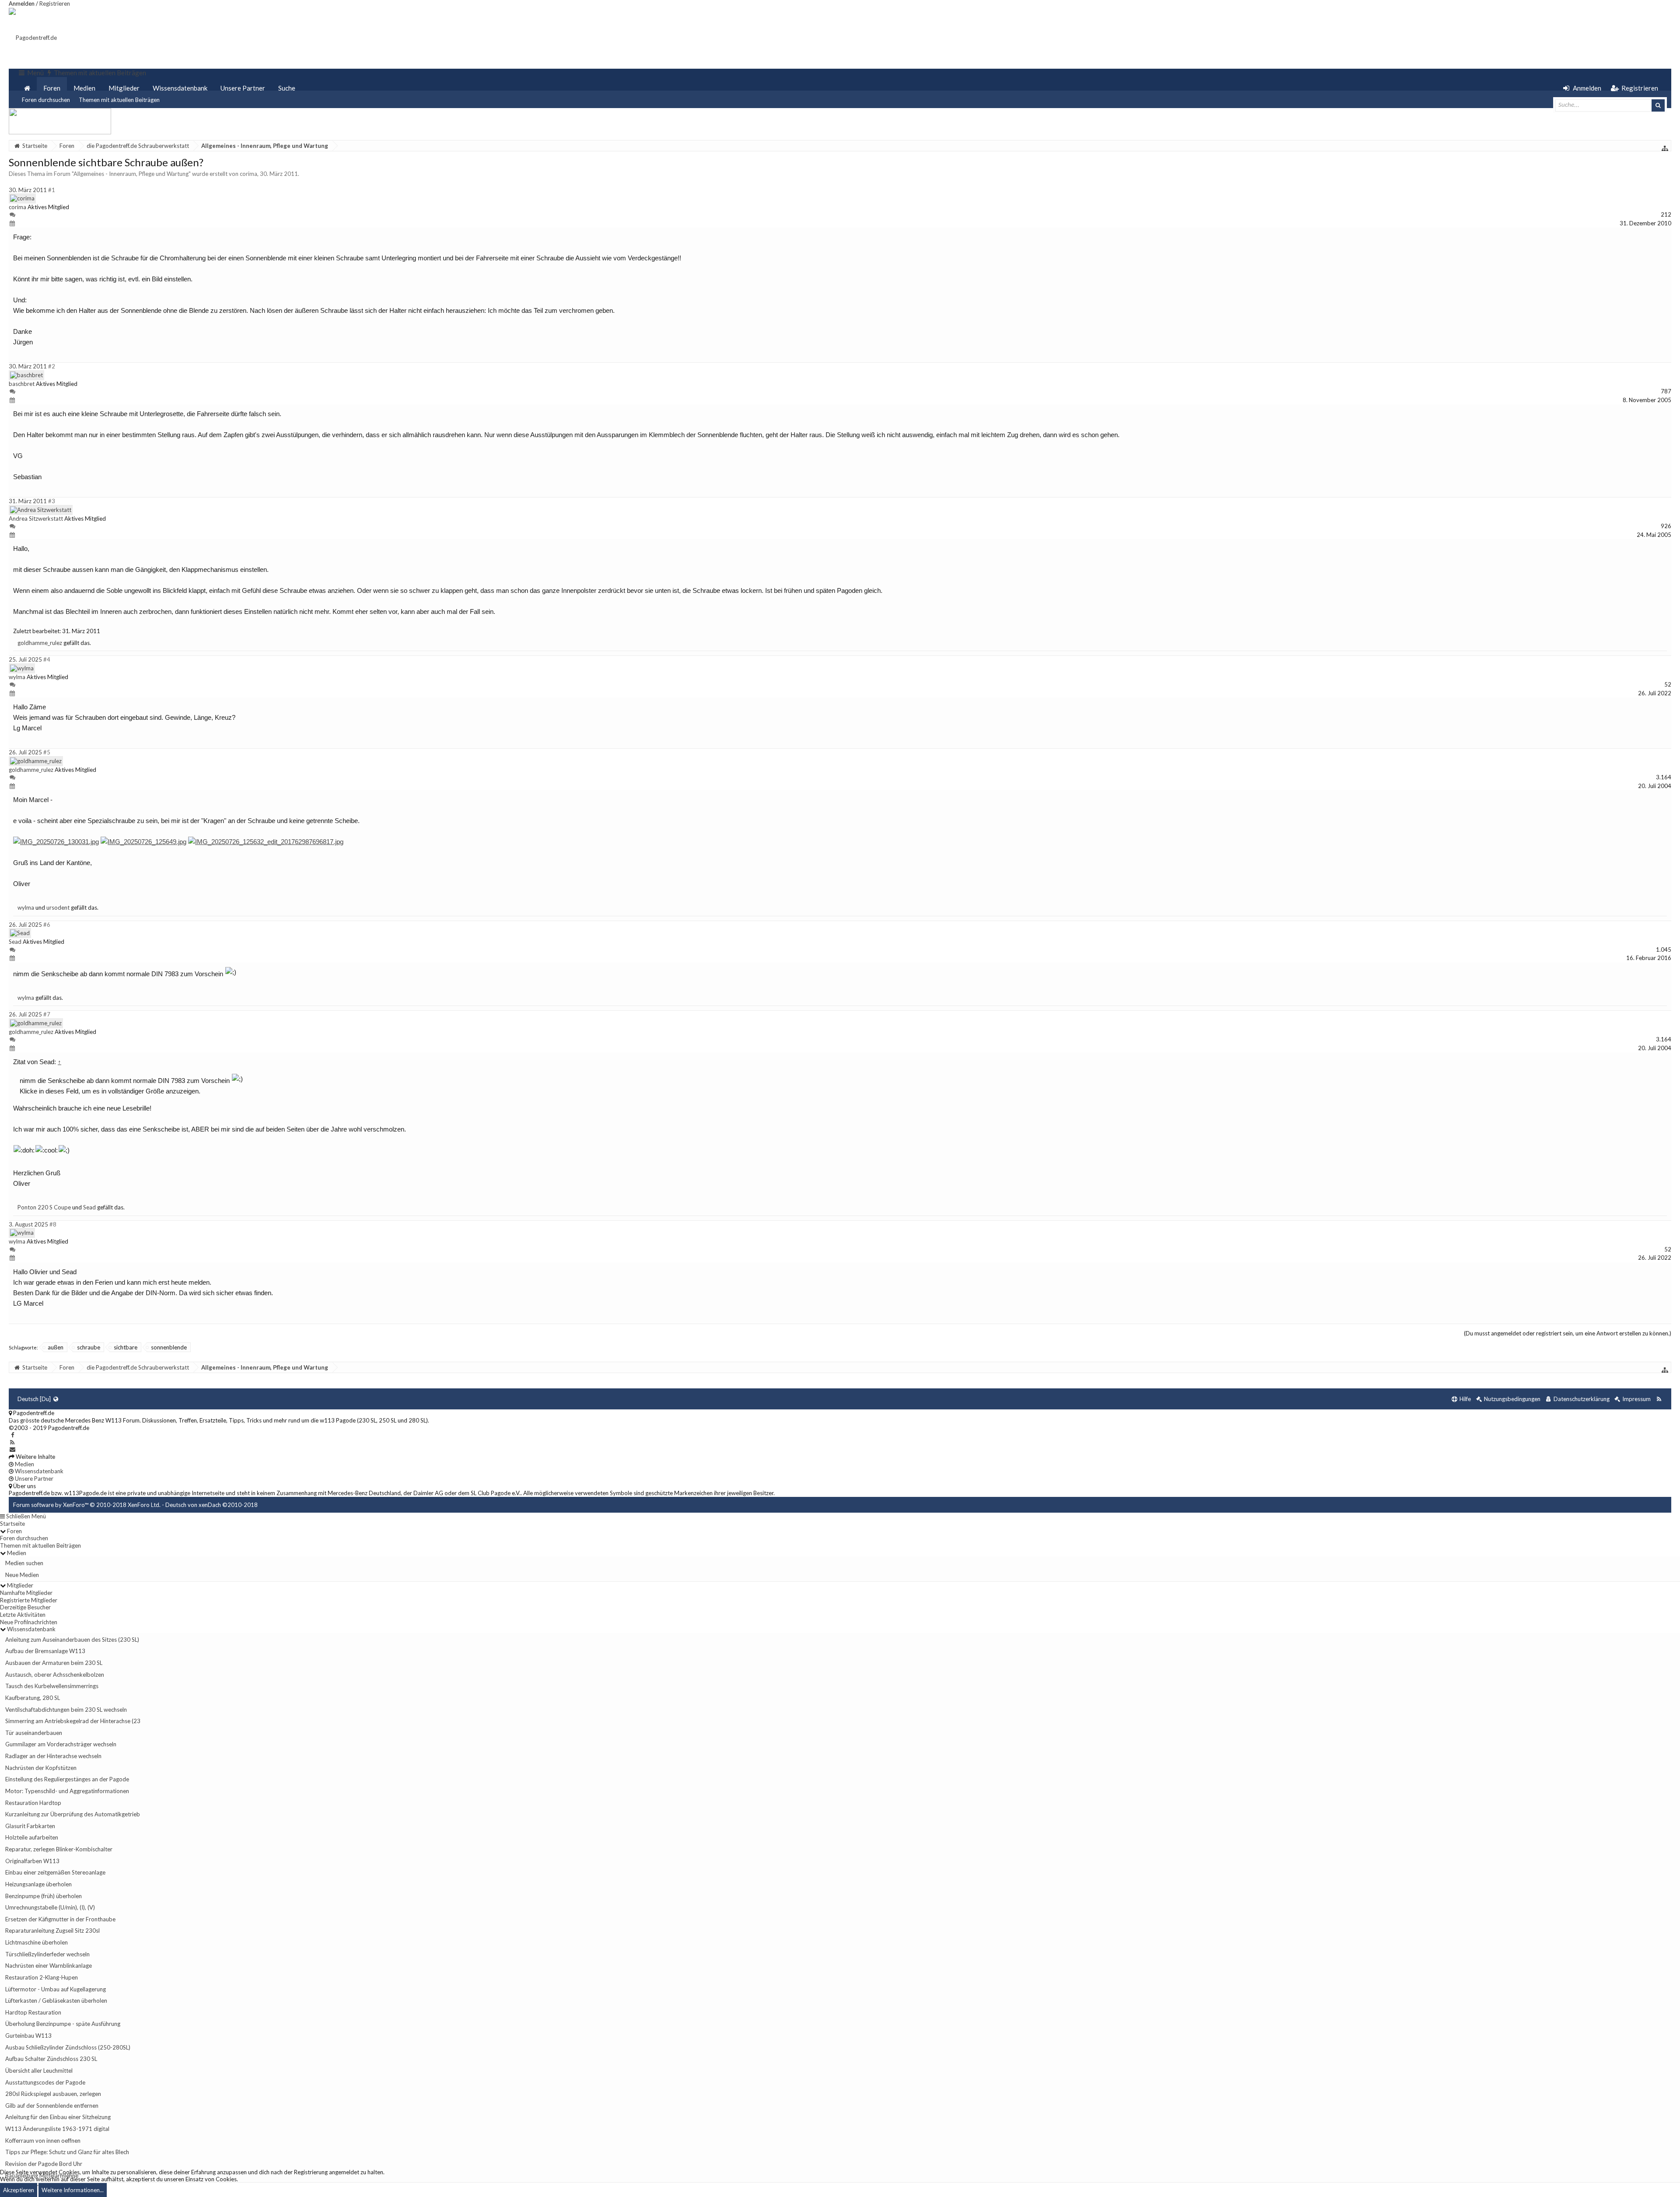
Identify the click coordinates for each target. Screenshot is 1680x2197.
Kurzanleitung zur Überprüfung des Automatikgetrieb (73, 1814)
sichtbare (126, 1347)
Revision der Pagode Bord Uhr (44, 2164)
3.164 (1664, 777)
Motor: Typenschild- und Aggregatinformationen (67, 1791)
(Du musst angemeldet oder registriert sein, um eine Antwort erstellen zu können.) (1568, 1333)
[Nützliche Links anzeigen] (1665, 148)
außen (56, 1347)
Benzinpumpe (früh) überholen (44, 1896)
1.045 (1664, 950)
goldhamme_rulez (40, 643)
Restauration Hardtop (33, 1803)
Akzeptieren (19, 2190)
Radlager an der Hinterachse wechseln (53, 1756)
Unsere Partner (243, 88)
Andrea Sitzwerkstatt (36, 519)
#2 (52, 366)
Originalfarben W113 (32, 1861)
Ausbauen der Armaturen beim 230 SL (54, 1663)
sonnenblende (169, 1347)
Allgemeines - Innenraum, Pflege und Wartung (131, 174)
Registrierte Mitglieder (29, 1600)
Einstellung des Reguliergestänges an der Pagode (67, 1779)
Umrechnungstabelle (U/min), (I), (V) (50, 1907)
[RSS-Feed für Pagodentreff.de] (1659, 1399)
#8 (53, 1224)
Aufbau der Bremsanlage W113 (45, 1651)
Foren (52, 88)
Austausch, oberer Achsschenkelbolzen (55, 1675)
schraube (89, 1347)
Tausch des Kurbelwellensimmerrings (52, 1686)
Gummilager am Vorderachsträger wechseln (61, 1744)
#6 (47, 925)
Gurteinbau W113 (28, 2036)
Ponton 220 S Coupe (44, 1207)
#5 (47, 752)
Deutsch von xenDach (212, 1505)
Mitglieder (124, 88)
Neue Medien (22, 1575)
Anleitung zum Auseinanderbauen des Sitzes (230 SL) (72, 1640)
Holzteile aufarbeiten (32, 1837)
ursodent (58, 908)
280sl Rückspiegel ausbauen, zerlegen (53, 2094)
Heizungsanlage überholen (38, 1884)
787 (1666, 391)
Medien (84, 88)
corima (248, 174)
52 (1668, 684)
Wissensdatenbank (180, 88)
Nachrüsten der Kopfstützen (41, 1768)
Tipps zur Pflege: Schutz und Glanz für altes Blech (67, 2152)
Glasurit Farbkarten (30, 1826)
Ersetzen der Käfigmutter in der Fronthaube (60, 1919)
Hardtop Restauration (33, 2012)
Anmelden (22, 4)
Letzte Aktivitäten (23, 1615)
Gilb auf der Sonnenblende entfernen (52, 2106)
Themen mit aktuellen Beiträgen (119, 100)
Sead (15, 942)
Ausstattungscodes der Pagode (45, 2082)
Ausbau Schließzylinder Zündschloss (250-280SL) (68, 2047)
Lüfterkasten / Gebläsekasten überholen (56, 2001)
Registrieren (55, 4)
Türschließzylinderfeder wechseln (47, 1954)
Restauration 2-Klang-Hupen (42, 1977)
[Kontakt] (12, 1449)
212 (1666, 214)
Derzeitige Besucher (25, 1607)
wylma (17, 677)
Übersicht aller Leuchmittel (39, 2071)
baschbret (22, 384)
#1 (52, 190)
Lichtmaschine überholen (37, 1942)
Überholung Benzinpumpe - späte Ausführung (63, 2024)
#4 (47, 659)
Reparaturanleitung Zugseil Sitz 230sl (52, 1931)
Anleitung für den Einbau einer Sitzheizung (58, 2117)
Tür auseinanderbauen (34, 1733)
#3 (52, 501)
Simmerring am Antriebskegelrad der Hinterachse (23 (73, 1721)
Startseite (12, 1524)
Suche (287, 88)
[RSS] (12, 1442)
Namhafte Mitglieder (26, 1593)
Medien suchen (24, 1563)
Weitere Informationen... (73, 2190)
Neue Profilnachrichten (29, 1622)
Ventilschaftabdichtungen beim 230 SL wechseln (66, 1710)
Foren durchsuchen (46, 100)
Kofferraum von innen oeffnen (43, 2141)
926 (1666, 526)
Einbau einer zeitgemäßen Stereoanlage (55, 1872)
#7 (47, 1014)
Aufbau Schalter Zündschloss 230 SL (51, 2059)
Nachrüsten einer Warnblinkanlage (49, 1966)
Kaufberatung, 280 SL (33, 1698)
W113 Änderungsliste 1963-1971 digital (57, 2129)
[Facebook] (12, 1435)
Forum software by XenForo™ (87, 1505)
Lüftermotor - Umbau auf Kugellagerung (56, 1989)
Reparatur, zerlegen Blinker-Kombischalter (59, 1849)
